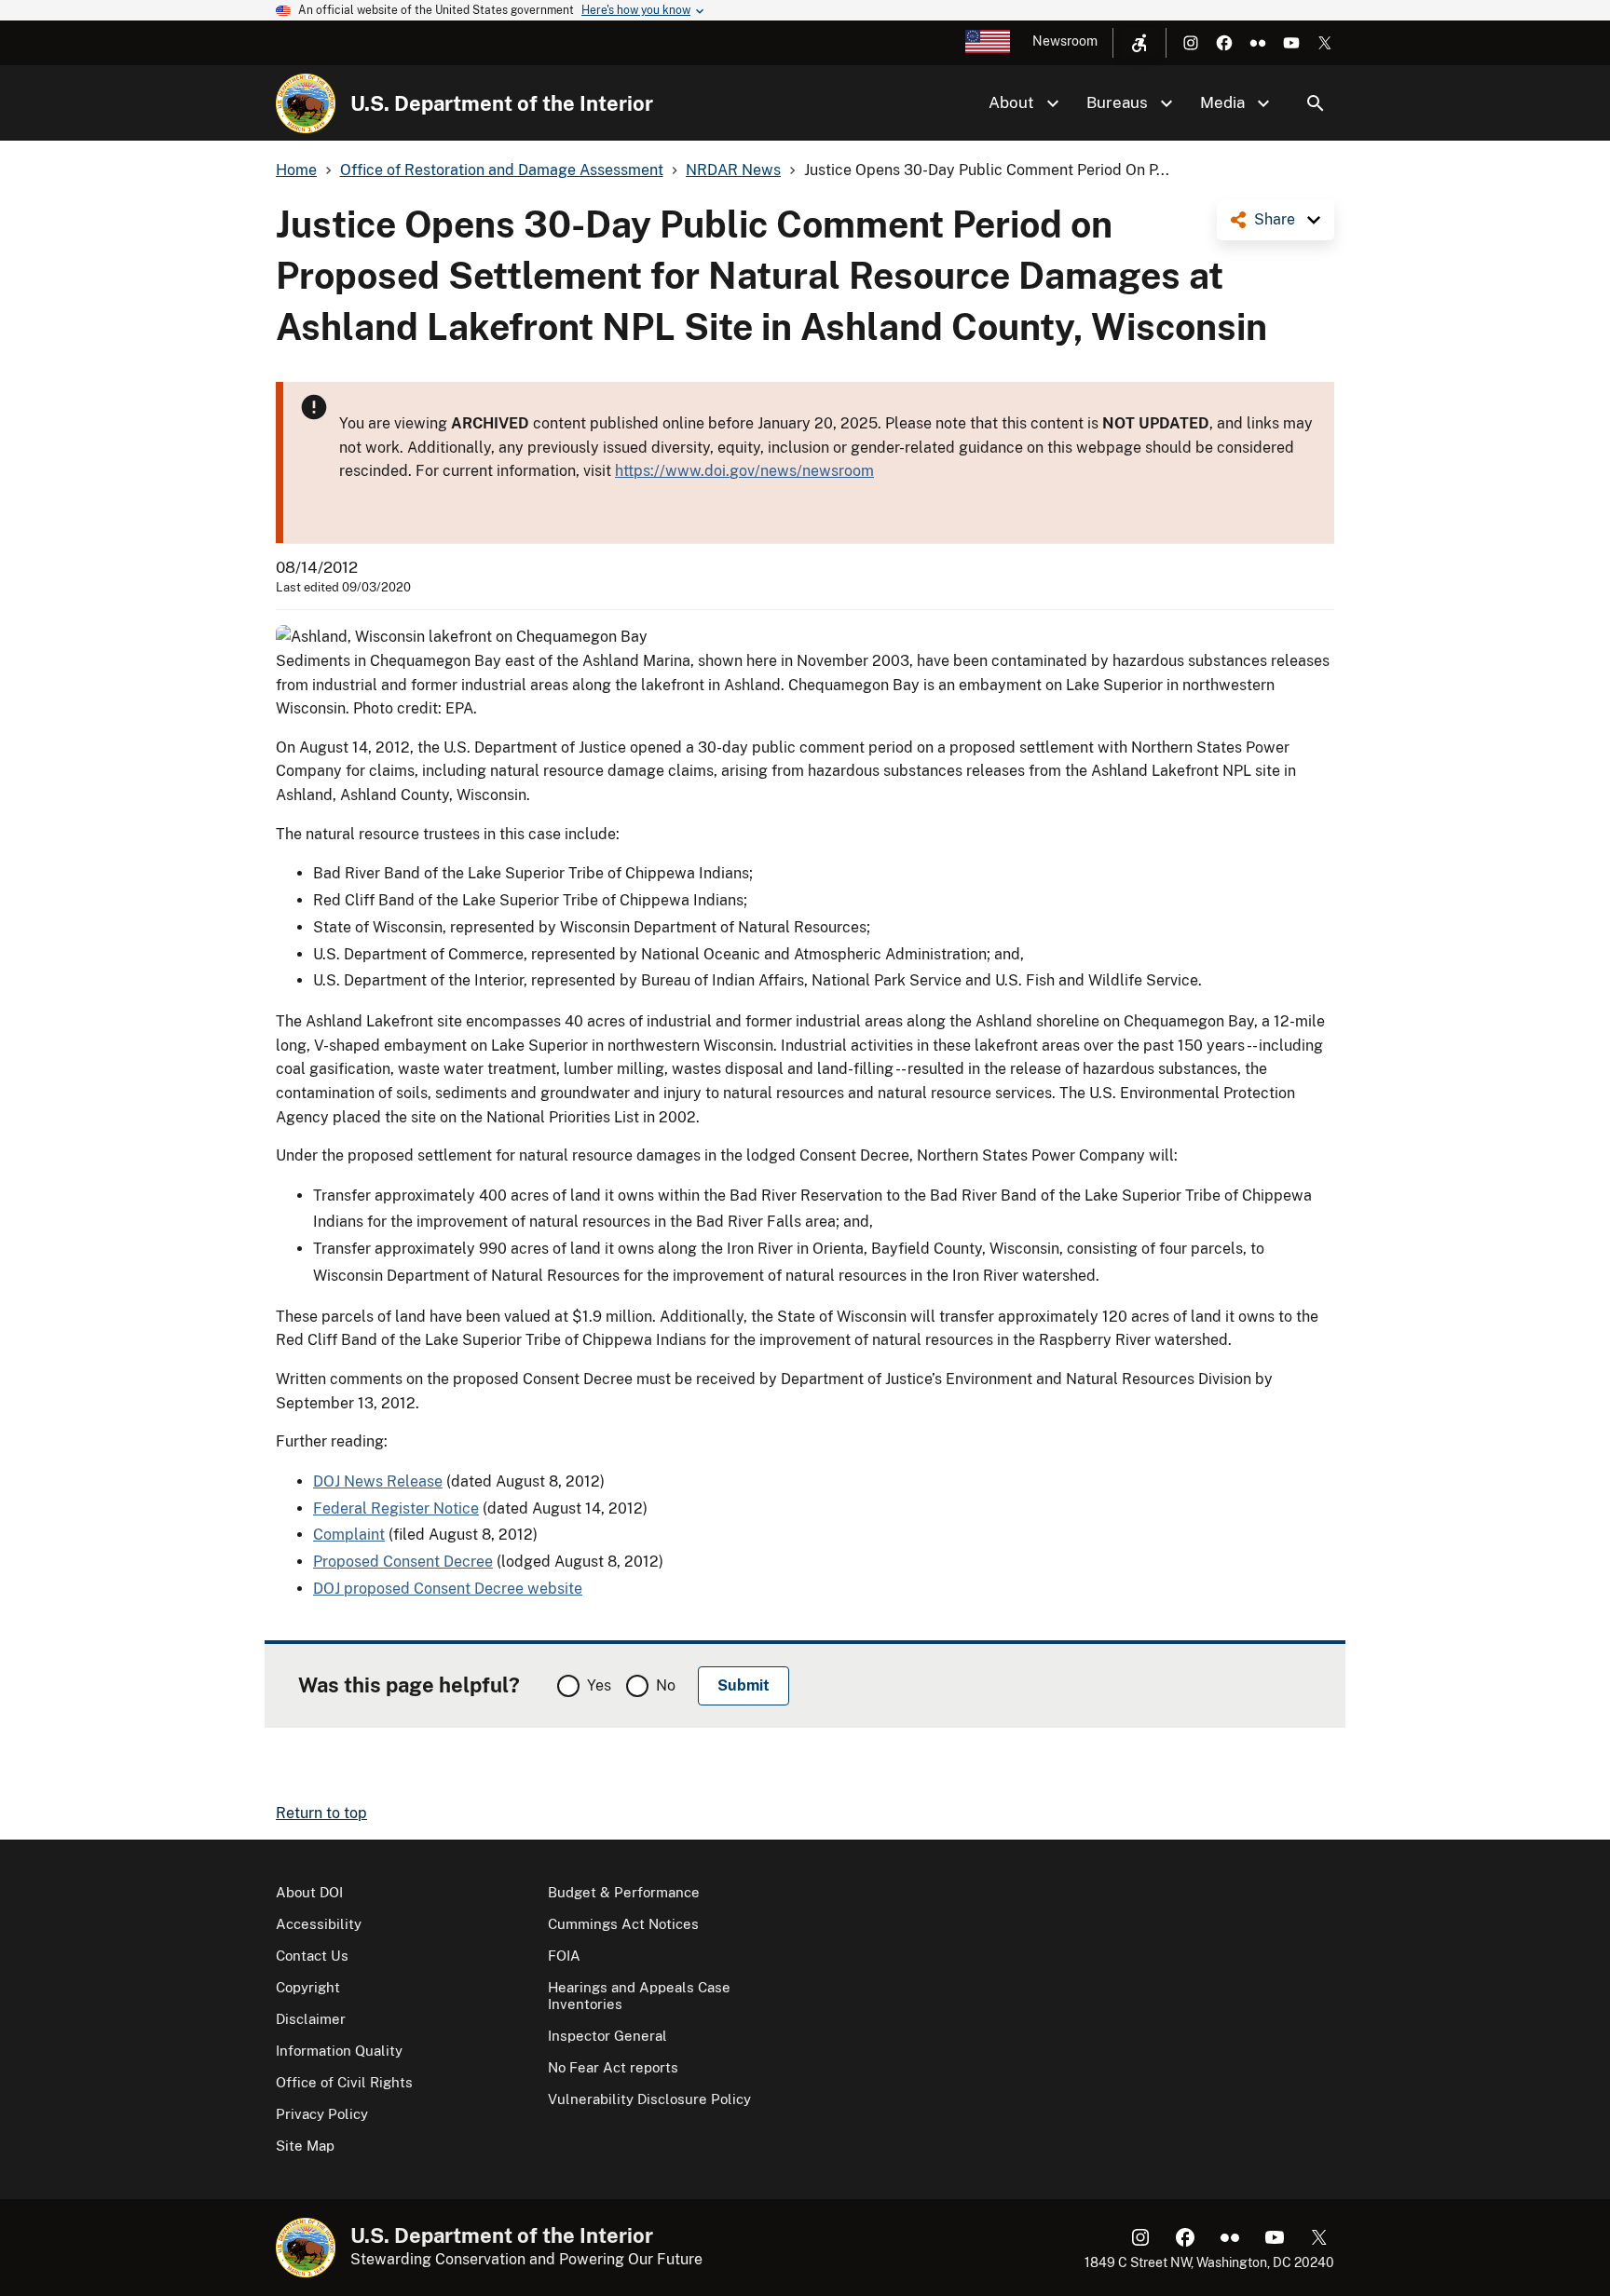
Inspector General (607, 2036)
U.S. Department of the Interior (502, 103)
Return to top (321, 1813)
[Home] (306, 103)
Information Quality (339, 2051)
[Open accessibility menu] (1139, 43)
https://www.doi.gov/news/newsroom (744, 471)
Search (1316, 103)
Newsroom (1065, 41)
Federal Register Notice (396, 1508)
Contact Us (312, 1956)
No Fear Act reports (613, 2067)
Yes (599, 1685)
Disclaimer (311, 2019)
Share (1275, 219)
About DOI (309, 1892)
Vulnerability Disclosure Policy (649, 2099)
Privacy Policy (322, 2114)
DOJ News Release (378, 1481)
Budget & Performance (624, 1892)
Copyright (308, 1987)
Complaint (349, 1535)
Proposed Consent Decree (403, 1562)
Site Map (305, 2146)
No (666, 1685)
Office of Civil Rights (344, 2082)
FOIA (564, 1956)
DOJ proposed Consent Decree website (448, 1589)
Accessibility (319, 1924)
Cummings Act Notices (623, 1924)
